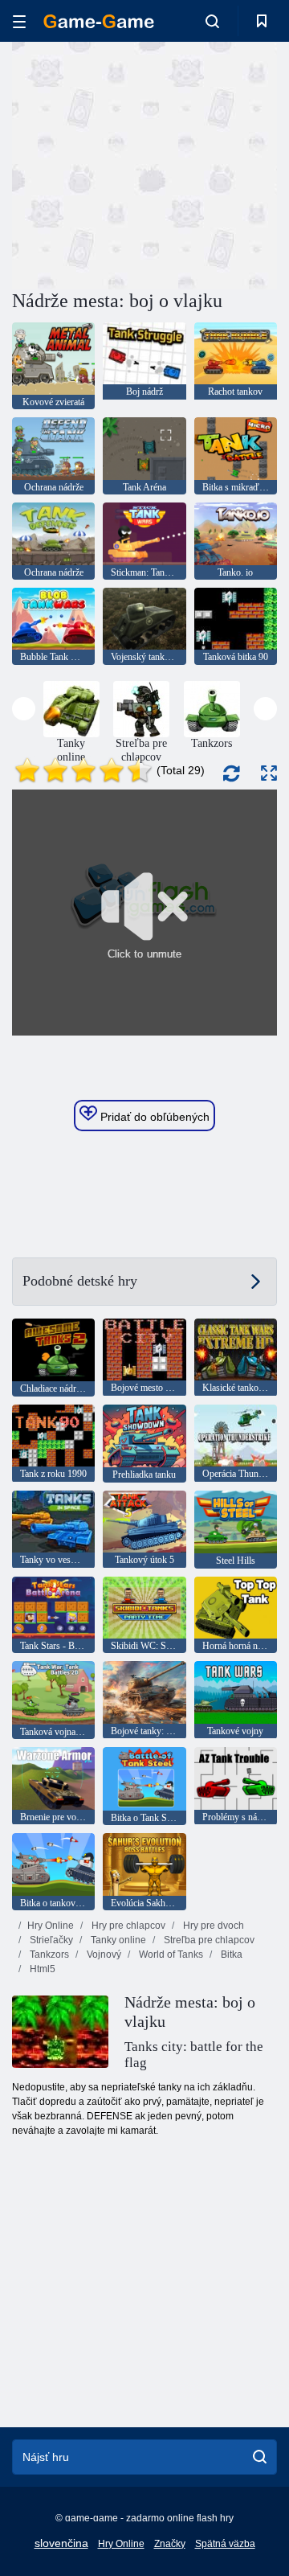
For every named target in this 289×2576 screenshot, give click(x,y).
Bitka (230, 1955)
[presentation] (24, 709)
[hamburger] (19, 21)
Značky (170, 2544)
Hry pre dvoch (212, 1926)
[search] (260, 2457)
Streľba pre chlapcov (208, 1940)
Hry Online (51, 1926)
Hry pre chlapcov (127, 1926)
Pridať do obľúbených (153, 1117)
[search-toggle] (212, 21)
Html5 (41, 1969)
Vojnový (103, 1955)
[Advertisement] (217, 164)
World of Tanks (170, 1955)
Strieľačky (50, 1940)
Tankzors (48, 1955)
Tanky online (117, 1940)
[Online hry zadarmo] (99, 21)
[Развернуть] (269, 773)
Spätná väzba (225, 2544)
